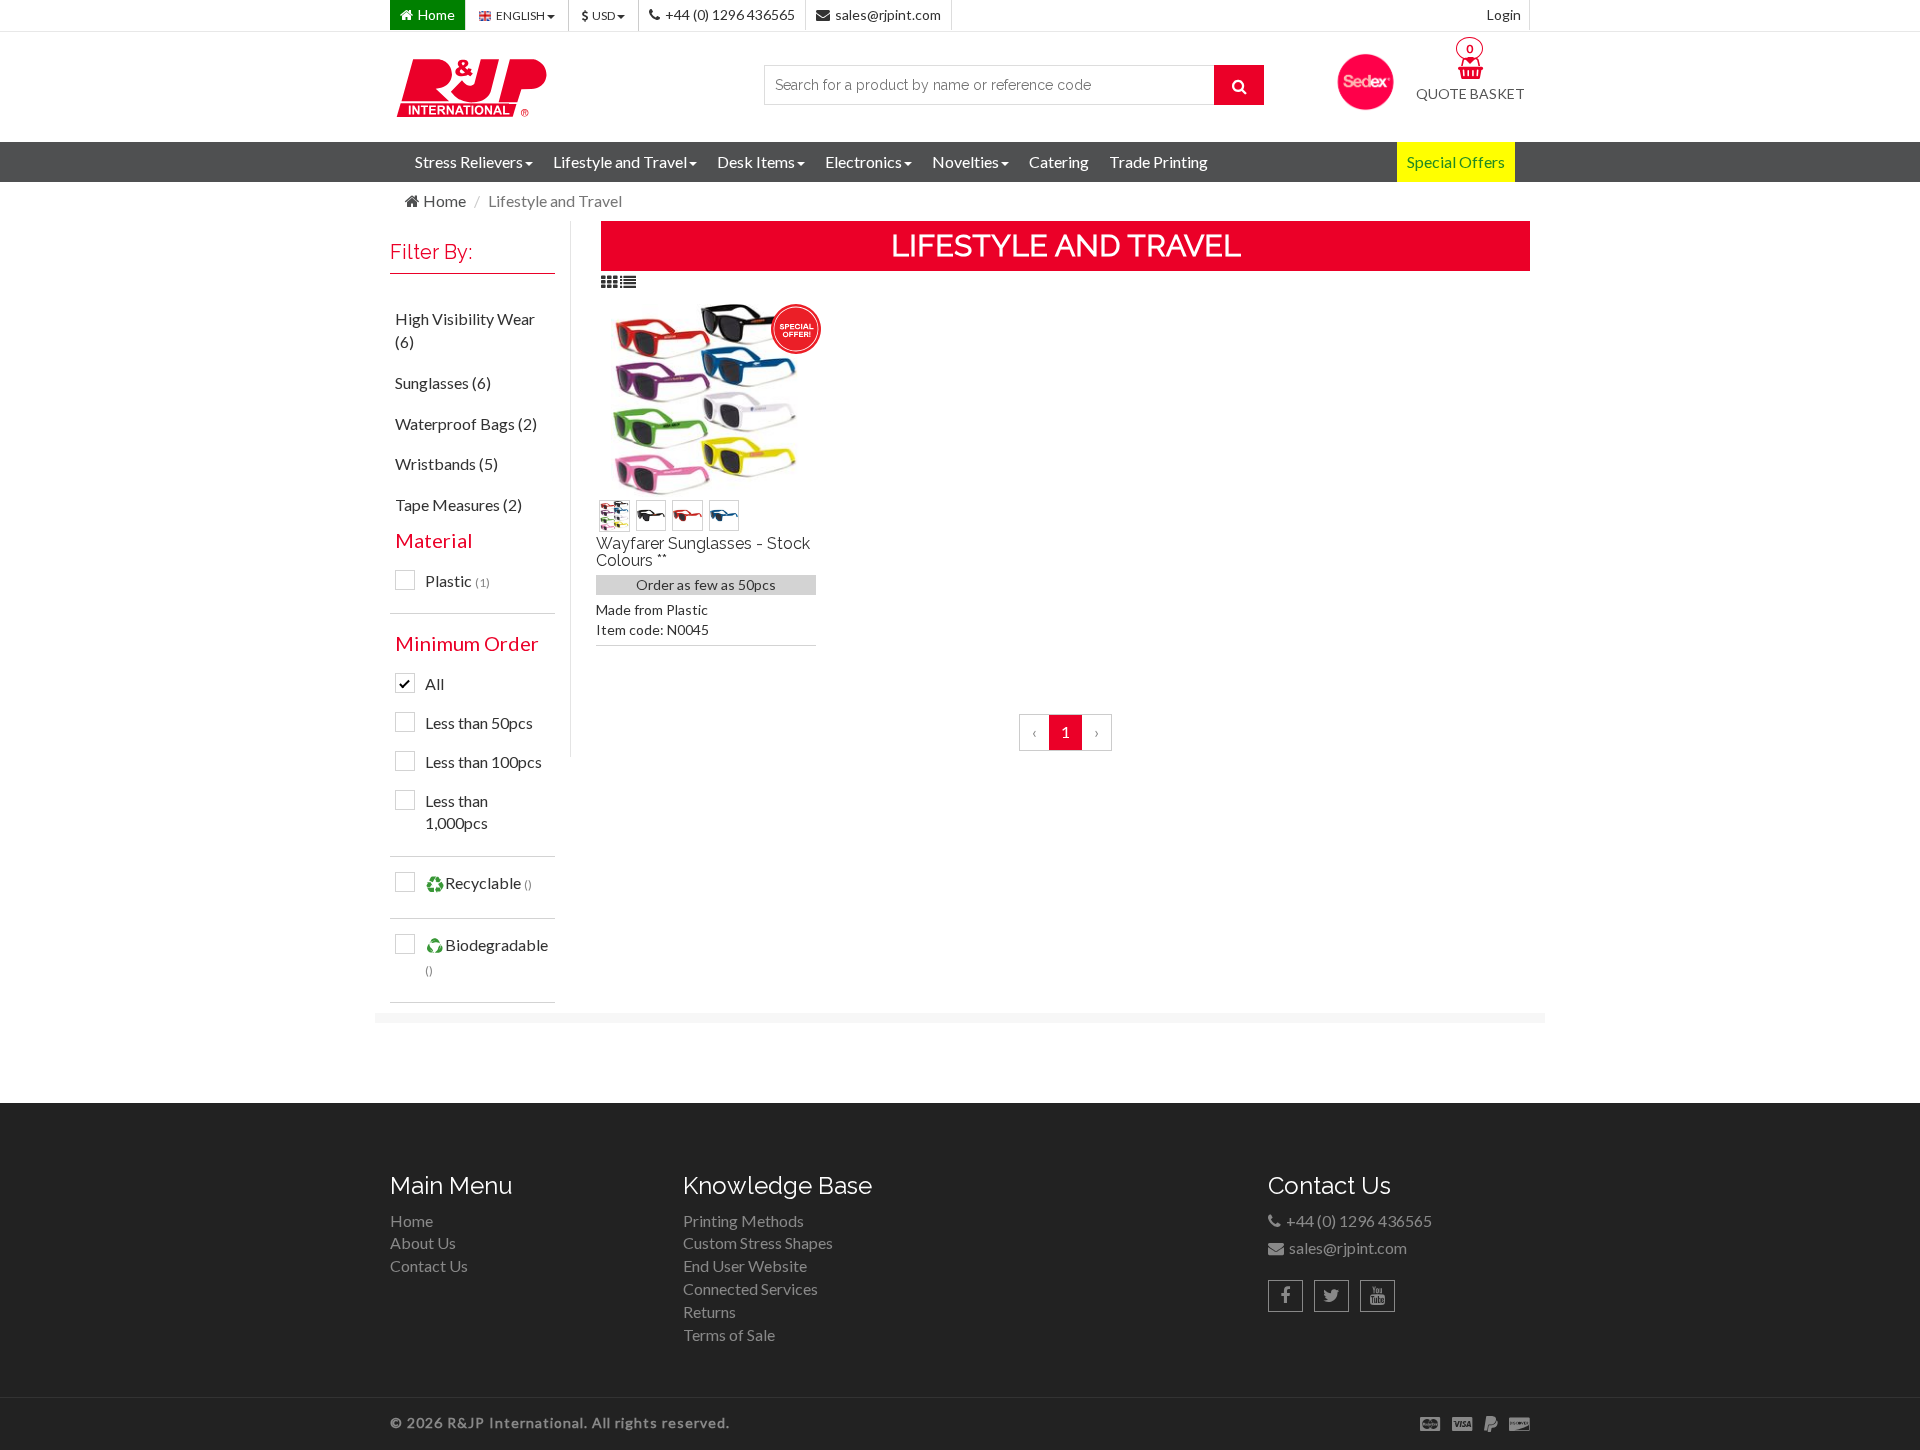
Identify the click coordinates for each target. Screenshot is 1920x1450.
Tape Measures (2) (458, 504)
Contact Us (429, 1265)
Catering (1059, 161)
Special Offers (1456, 161)
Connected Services (750, 1288)
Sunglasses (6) (443, 382)
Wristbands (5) (446, 463)
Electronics (863, 161)
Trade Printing (1158, 161)
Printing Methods (743, 1220)
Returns (709, 1311)
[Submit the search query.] (1239, 85)
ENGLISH (521, 15)
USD (604, 15)
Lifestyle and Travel (620, 161)
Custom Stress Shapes (758, 1242)
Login (1504, 14)
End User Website (745, 1265)
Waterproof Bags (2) (466, 423)
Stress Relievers (469, 161)
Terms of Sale (729, 1334)
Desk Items (756, 161)
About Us (423, 1242)
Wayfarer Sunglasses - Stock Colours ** (703, 552)
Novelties (965, 161)
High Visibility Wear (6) (465, 330)
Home (443, 200)
